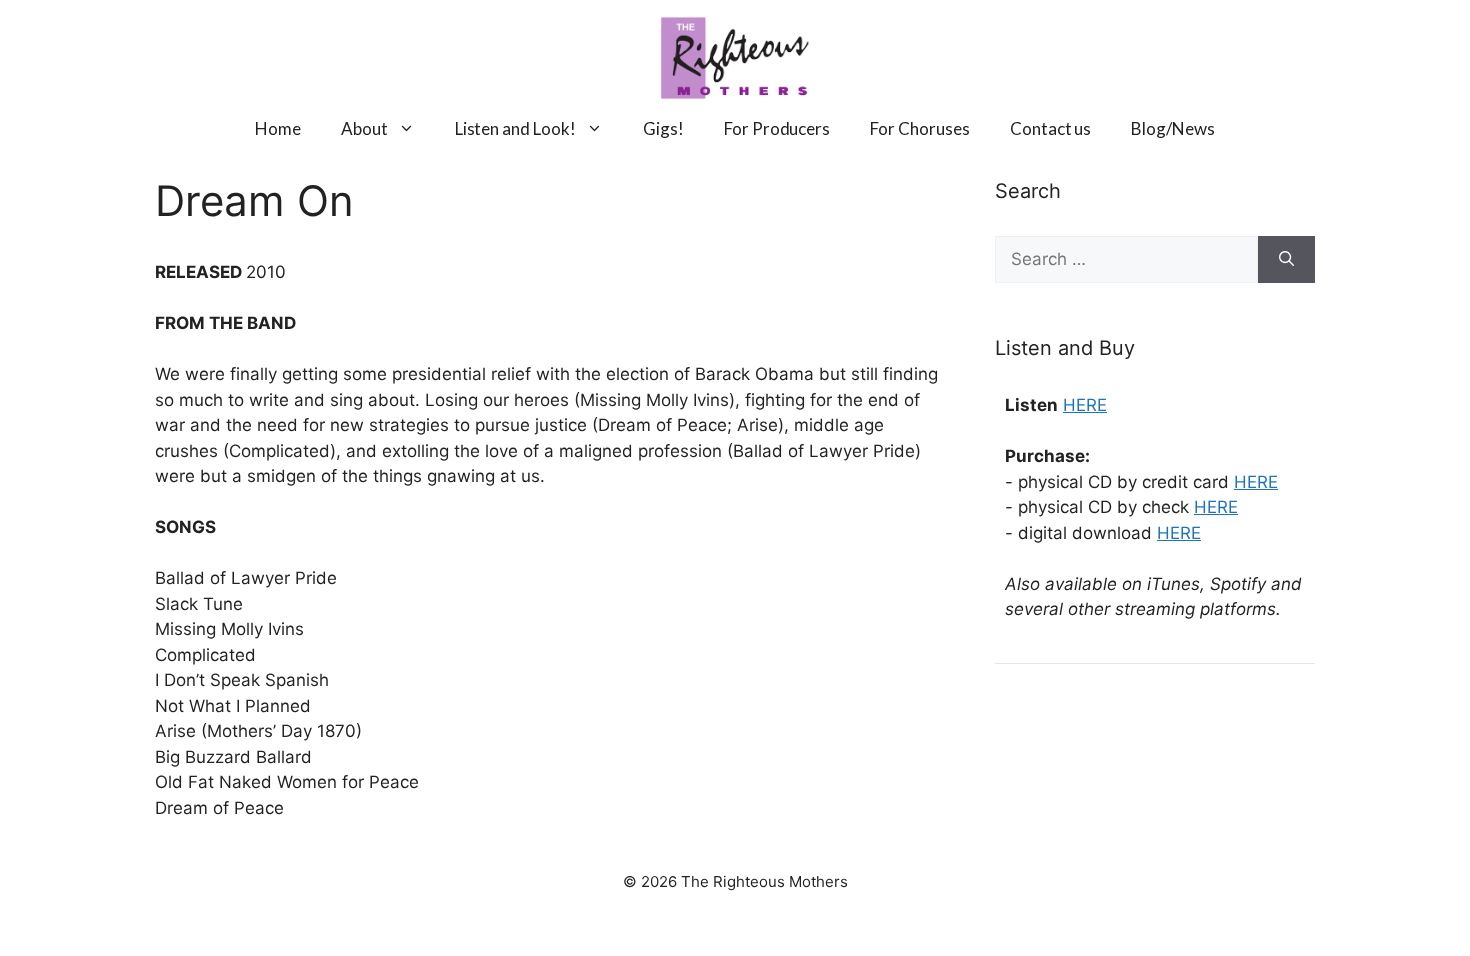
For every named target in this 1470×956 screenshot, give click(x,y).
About (364, 128)
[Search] (1286, 260)
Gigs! (663, 128)
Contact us (1051, 128)
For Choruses (920, 128)
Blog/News (1173, 128)
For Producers (777, 128)
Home (278, 128)
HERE (1085, 405)
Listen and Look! (515, 128)
